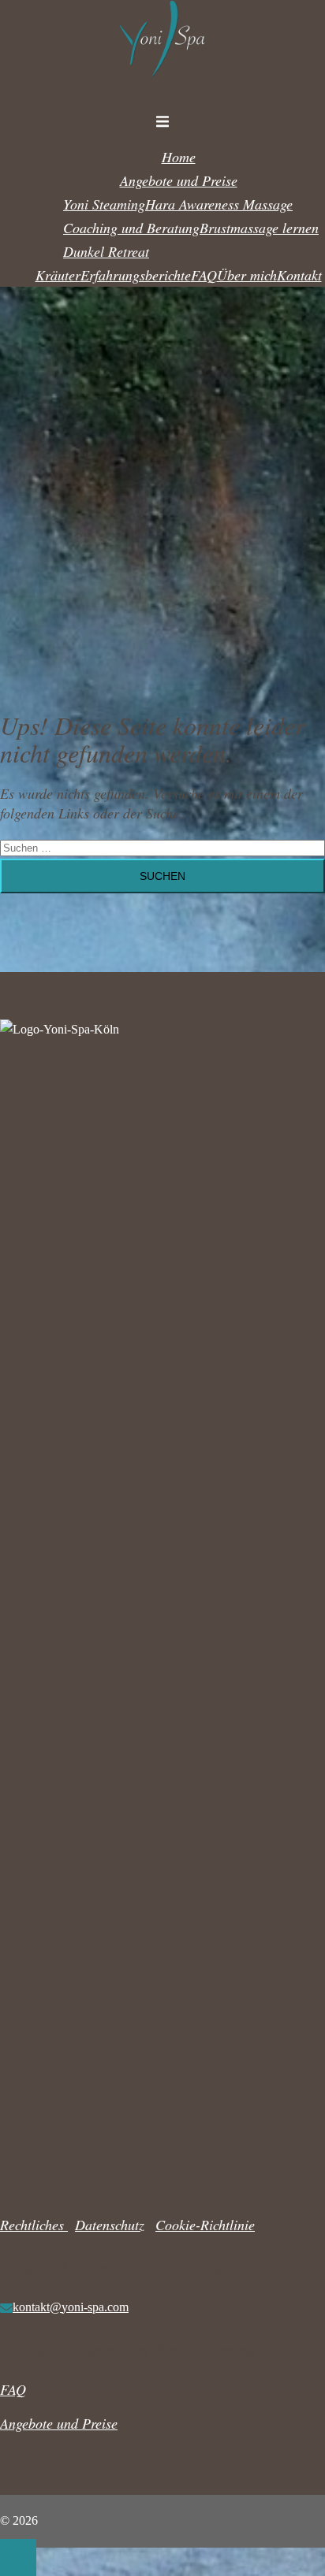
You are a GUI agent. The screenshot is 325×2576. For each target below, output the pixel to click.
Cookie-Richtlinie (205, 2225)
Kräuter (58, 275)
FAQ (204, 275)
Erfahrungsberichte (136, 275)
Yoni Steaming (104, 204)
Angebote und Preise (179, 180)
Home (179, 157)
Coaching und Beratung (131, 228)
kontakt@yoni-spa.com (71, 2307)
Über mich (247, 275)
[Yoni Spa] (162, 86)
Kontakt (299, 275)
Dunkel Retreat (106, 251)
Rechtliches (34, 2225)
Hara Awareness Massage (219, 204)
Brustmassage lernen (259, 228)
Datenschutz (110, 2225)
